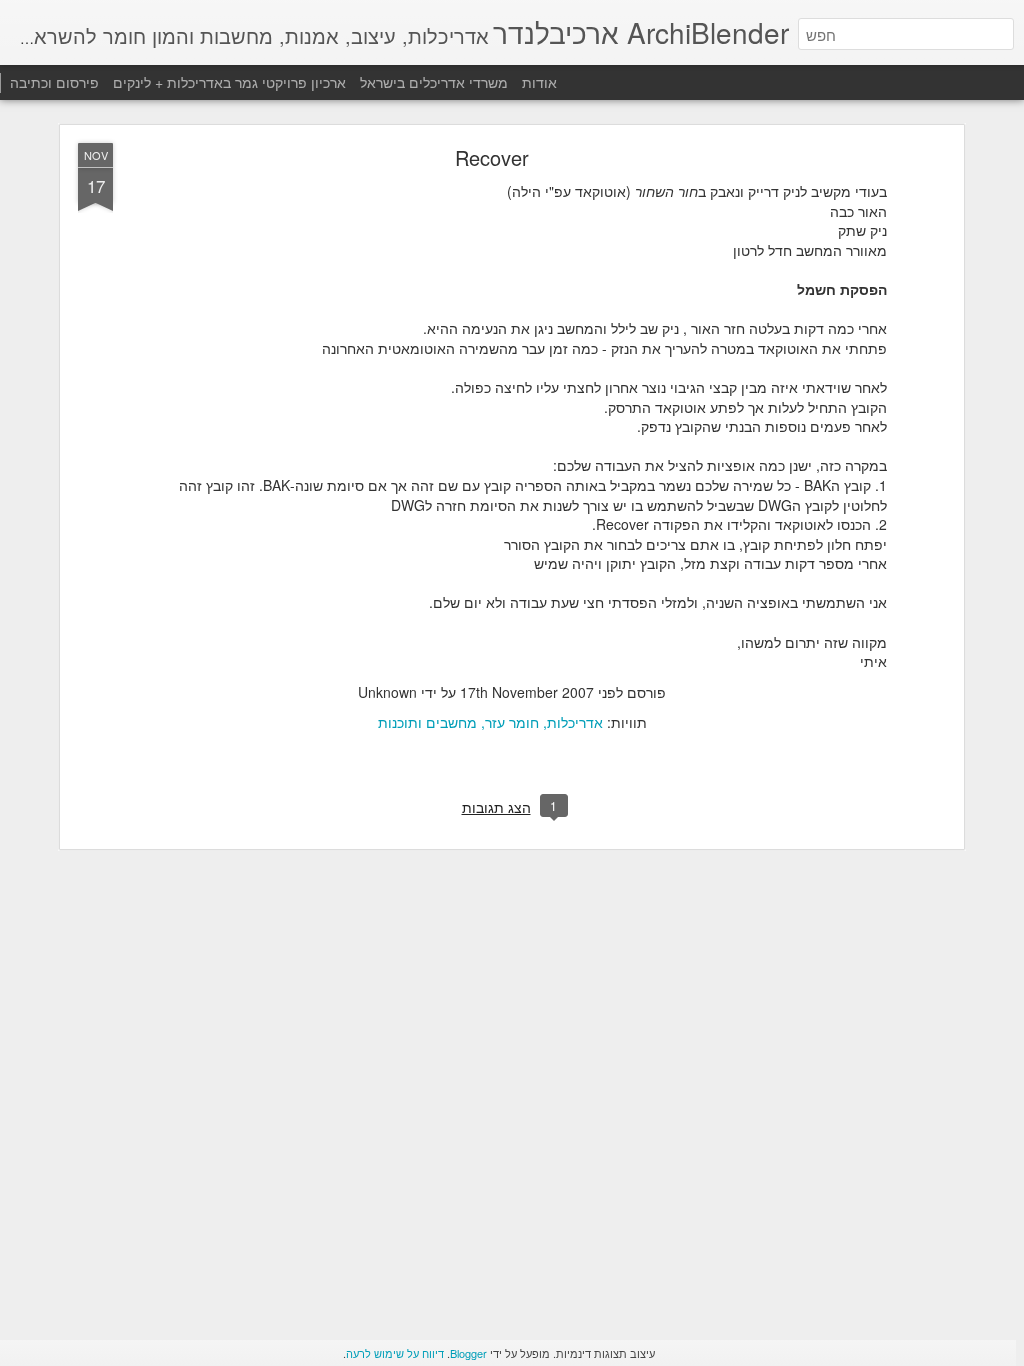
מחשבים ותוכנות (427, 722)
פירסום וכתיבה (54, 82)
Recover (492, 157)
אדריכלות (575, 722)
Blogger (468, 1353)
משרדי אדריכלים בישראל (434, 82)
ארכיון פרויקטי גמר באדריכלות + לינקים (227, 82)
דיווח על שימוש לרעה (395, 1353)
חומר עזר (512, 722)
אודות (539, 82)
